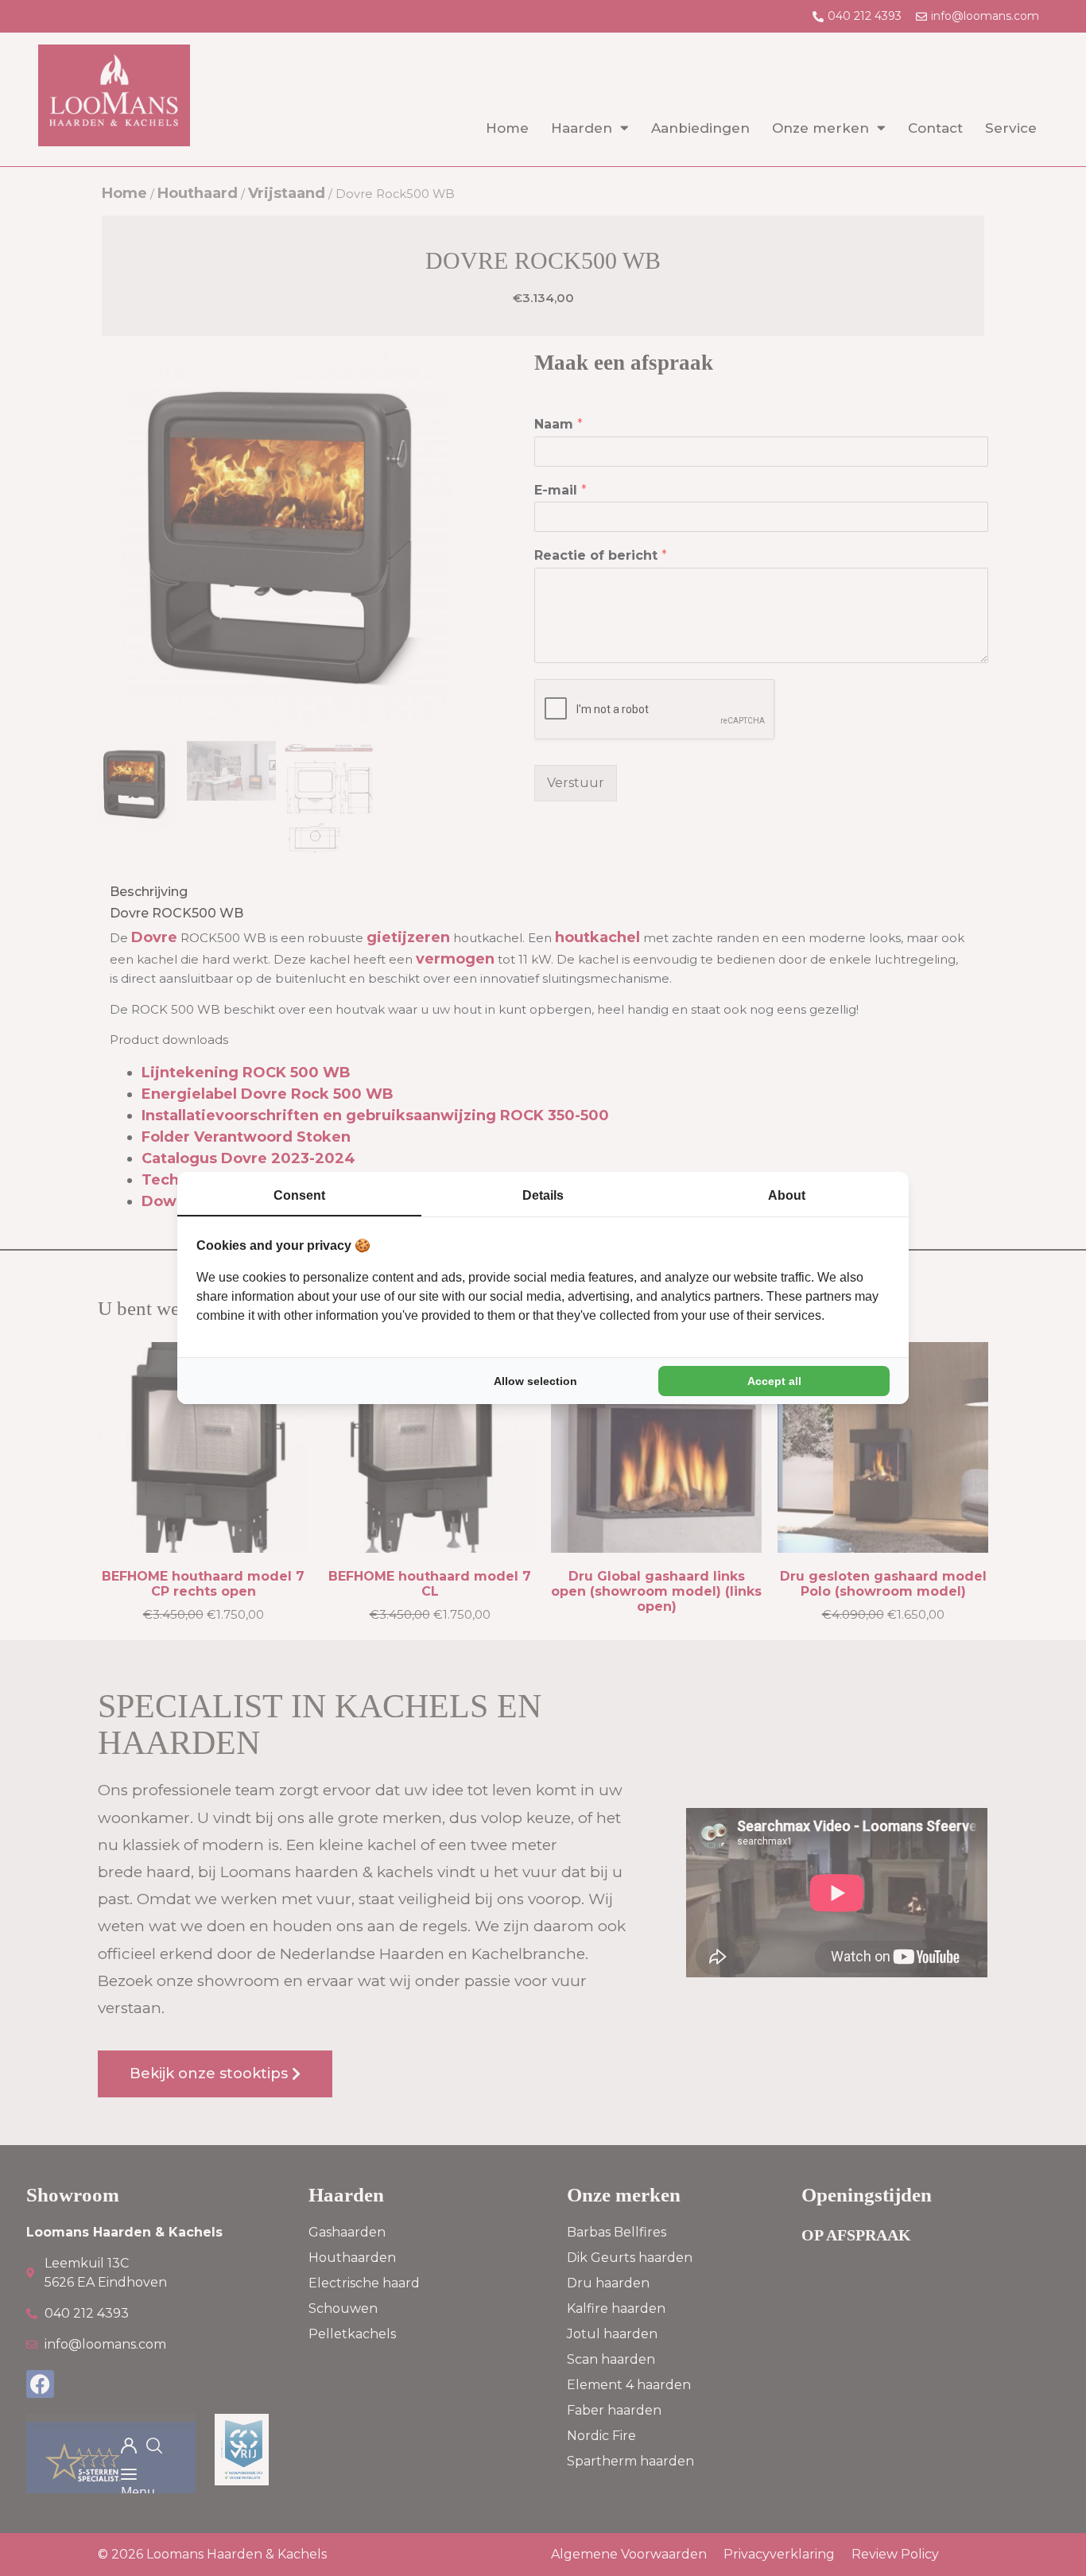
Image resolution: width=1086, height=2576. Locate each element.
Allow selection (535, 1381)
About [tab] (787, 1195)
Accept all (774, 1381)
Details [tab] (543, 1195)
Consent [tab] (299, 1195)
